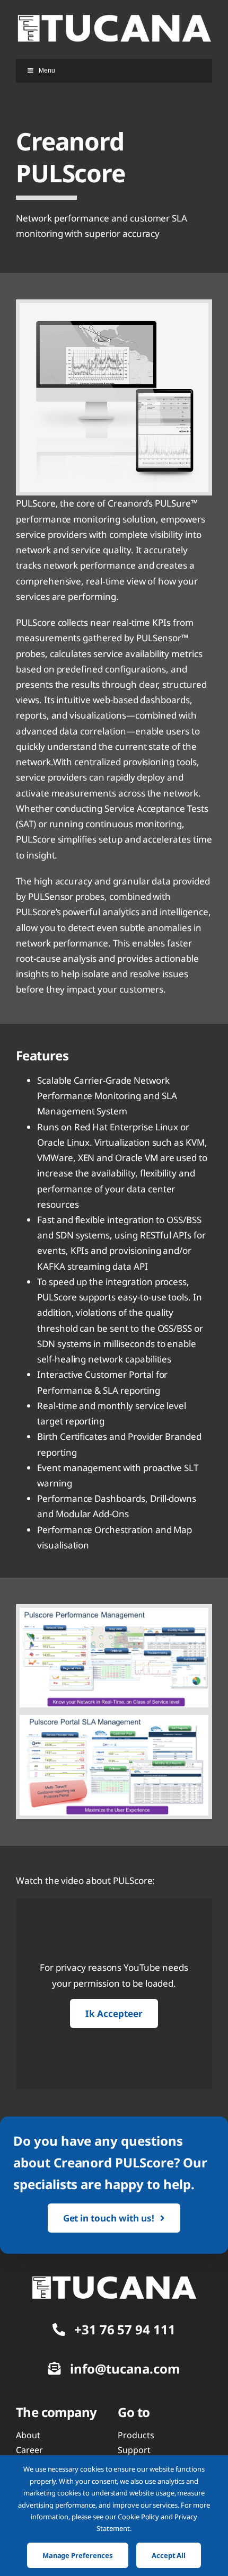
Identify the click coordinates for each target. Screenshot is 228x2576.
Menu (47, 70)
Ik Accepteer (114, 2013)
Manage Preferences (78, 2555)
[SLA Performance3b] (114, 2280)
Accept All (169, 2555)
